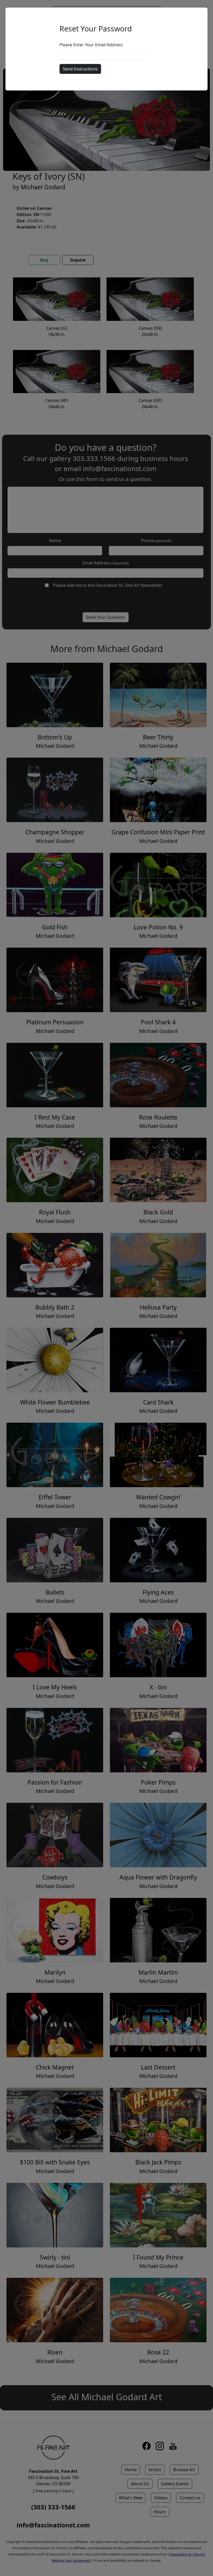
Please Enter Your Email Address (91, 45)
